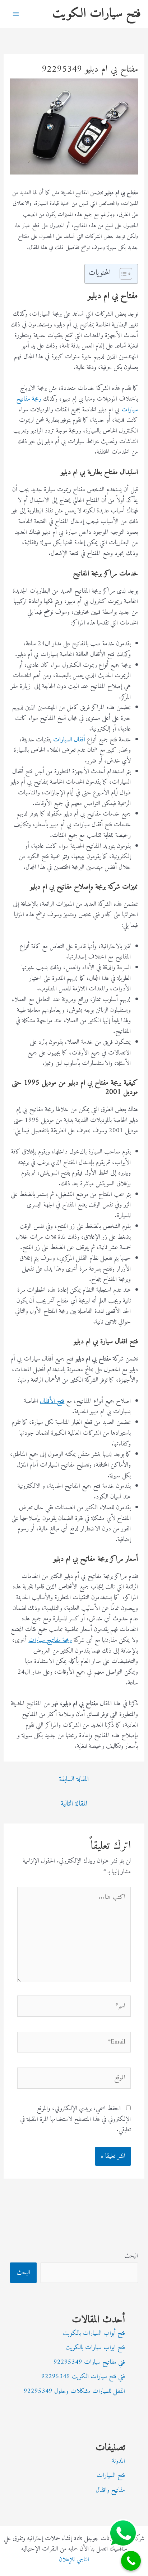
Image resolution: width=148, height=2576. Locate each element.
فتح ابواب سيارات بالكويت (95, 2348)
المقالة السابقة (74, 1780)
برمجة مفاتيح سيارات (50, 1640)
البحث (131, 2256)
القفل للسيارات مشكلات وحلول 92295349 (74, 2391)
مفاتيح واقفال (110, 2490)
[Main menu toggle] (16, 14)
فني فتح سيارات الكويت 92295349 (83, 2377)
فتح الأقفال (52, 1401)
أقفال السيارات (69, 740)
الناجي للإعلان (74, 2560)
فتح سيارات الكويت (97, 14)
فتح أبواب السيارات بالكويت (94, 2333)
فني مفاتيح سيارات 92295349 (89, 2362)
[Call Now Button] (131, 2561)
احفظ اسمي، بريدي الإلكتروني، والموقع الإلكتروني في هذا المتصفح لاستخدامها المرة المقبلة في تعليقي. (75, 2119)
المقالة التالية (74, 1804)
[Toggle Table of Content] (122, 274)
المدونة (119, 2461)
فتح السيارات (111, 2475)
